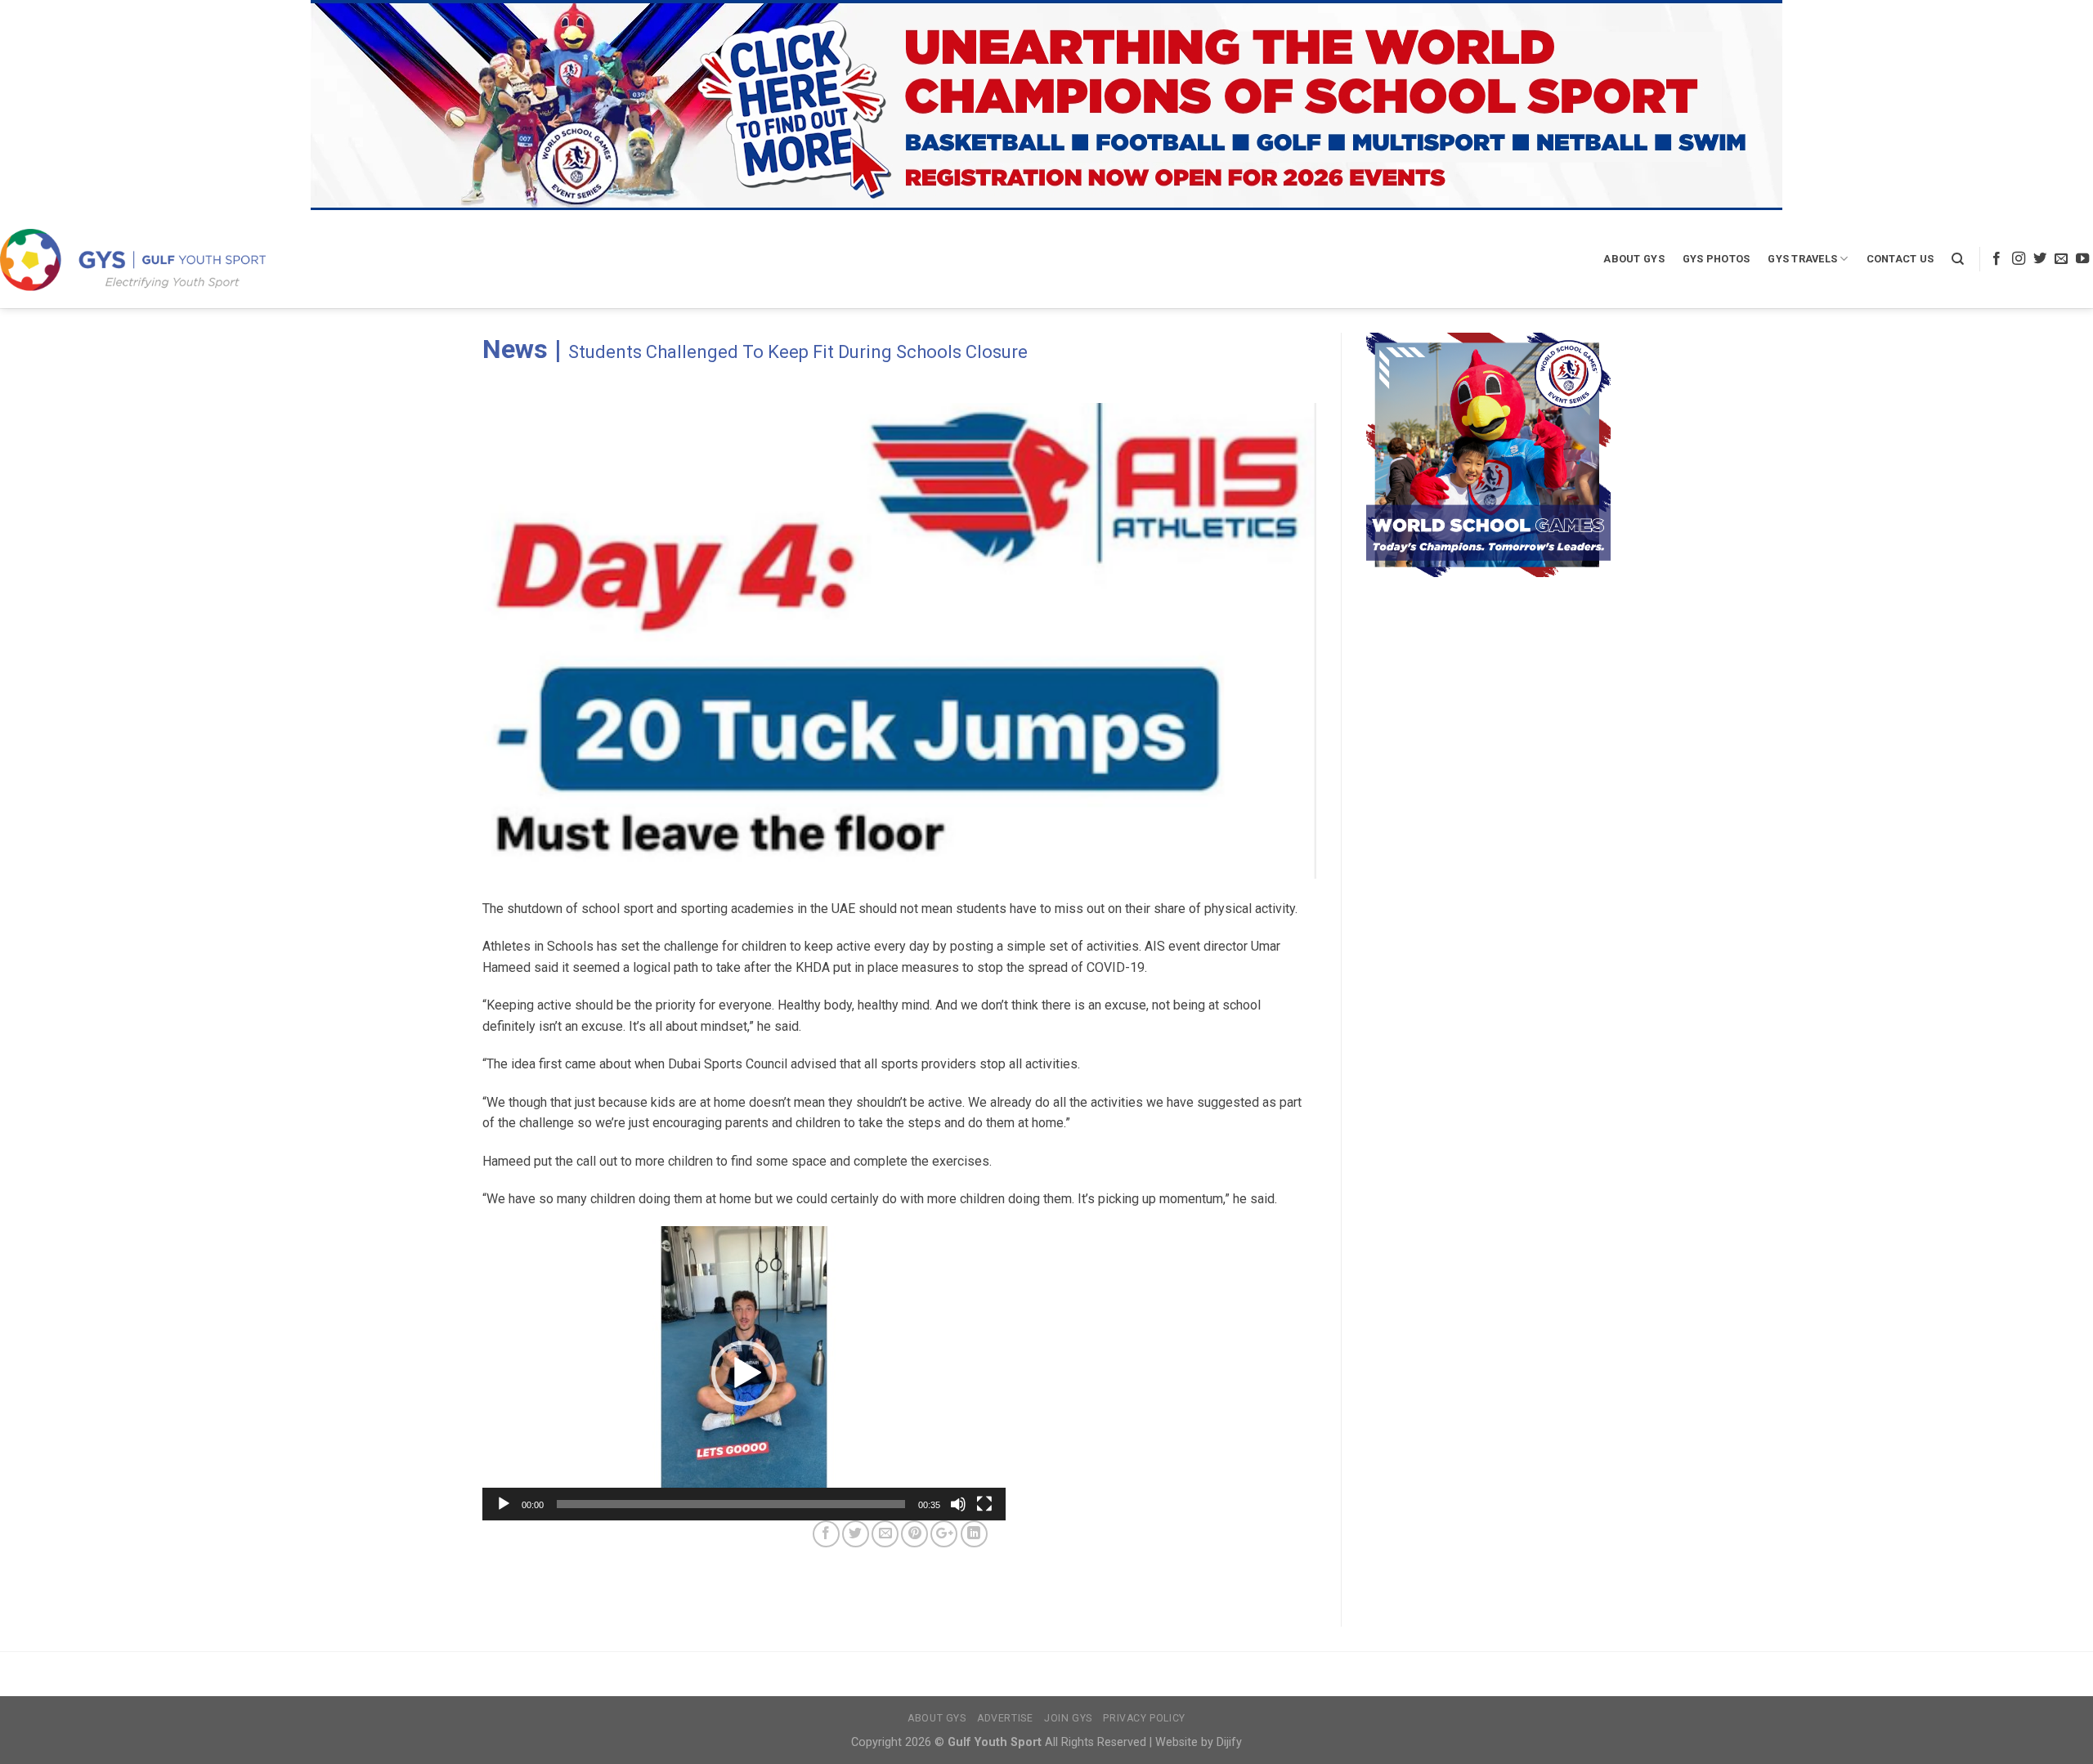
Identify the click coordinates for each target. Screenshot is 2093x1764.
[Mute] (958, 1504)
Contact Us (1900, 259)
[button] (744, 1373)
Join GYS (1068, 1718)
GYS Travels (1802, 259)
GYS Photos (1717, 259)
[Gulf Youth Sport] (133, 260)
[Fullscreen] (984, 1504)
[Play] (504, 1504)
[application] (744, 1373)
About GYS (1634, 259)
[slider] (731, 1504)
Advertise (1005, 1718)
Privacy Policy (1144, 1718)
